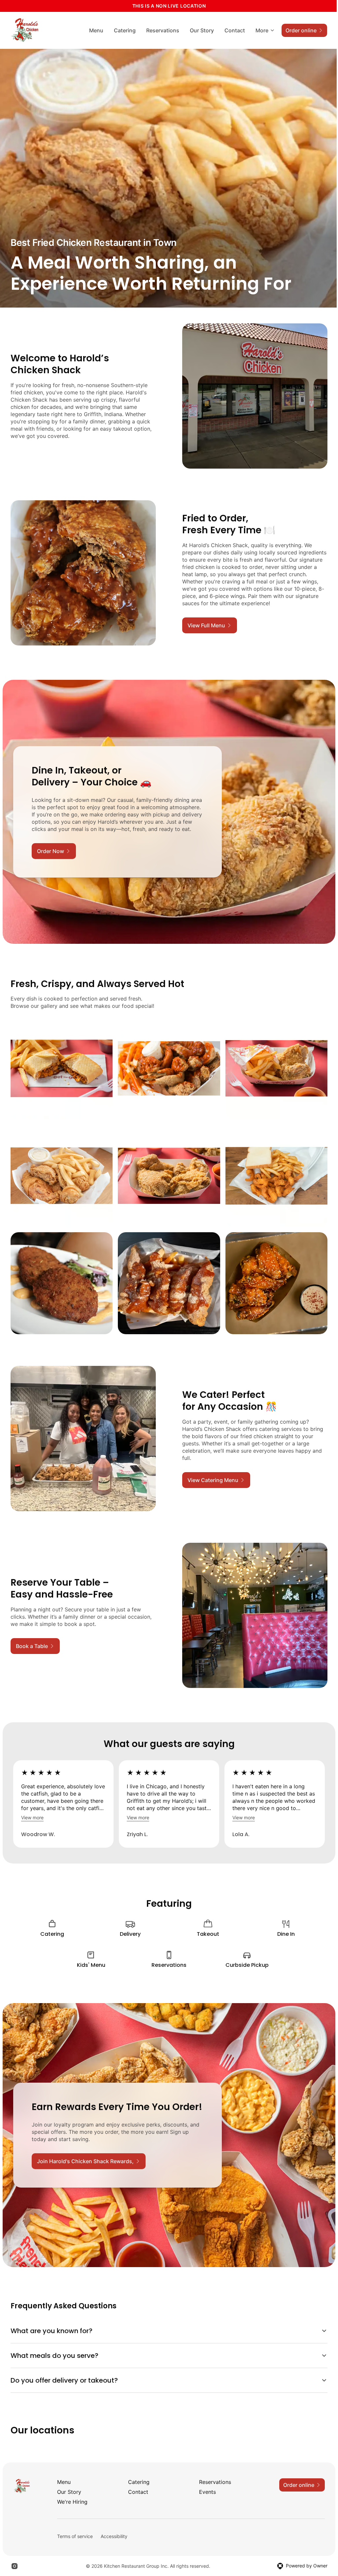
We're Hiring (72, 2487)
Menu (96, 30)
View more (32, 1817)
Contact (235, 30)
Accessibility (114, 2521)
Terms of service (75, 2521)
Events (205, 2477)
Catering (125, 30)
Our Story (202, 30)
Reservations (163, 30)
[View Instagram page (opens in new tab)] (15, 2551)
